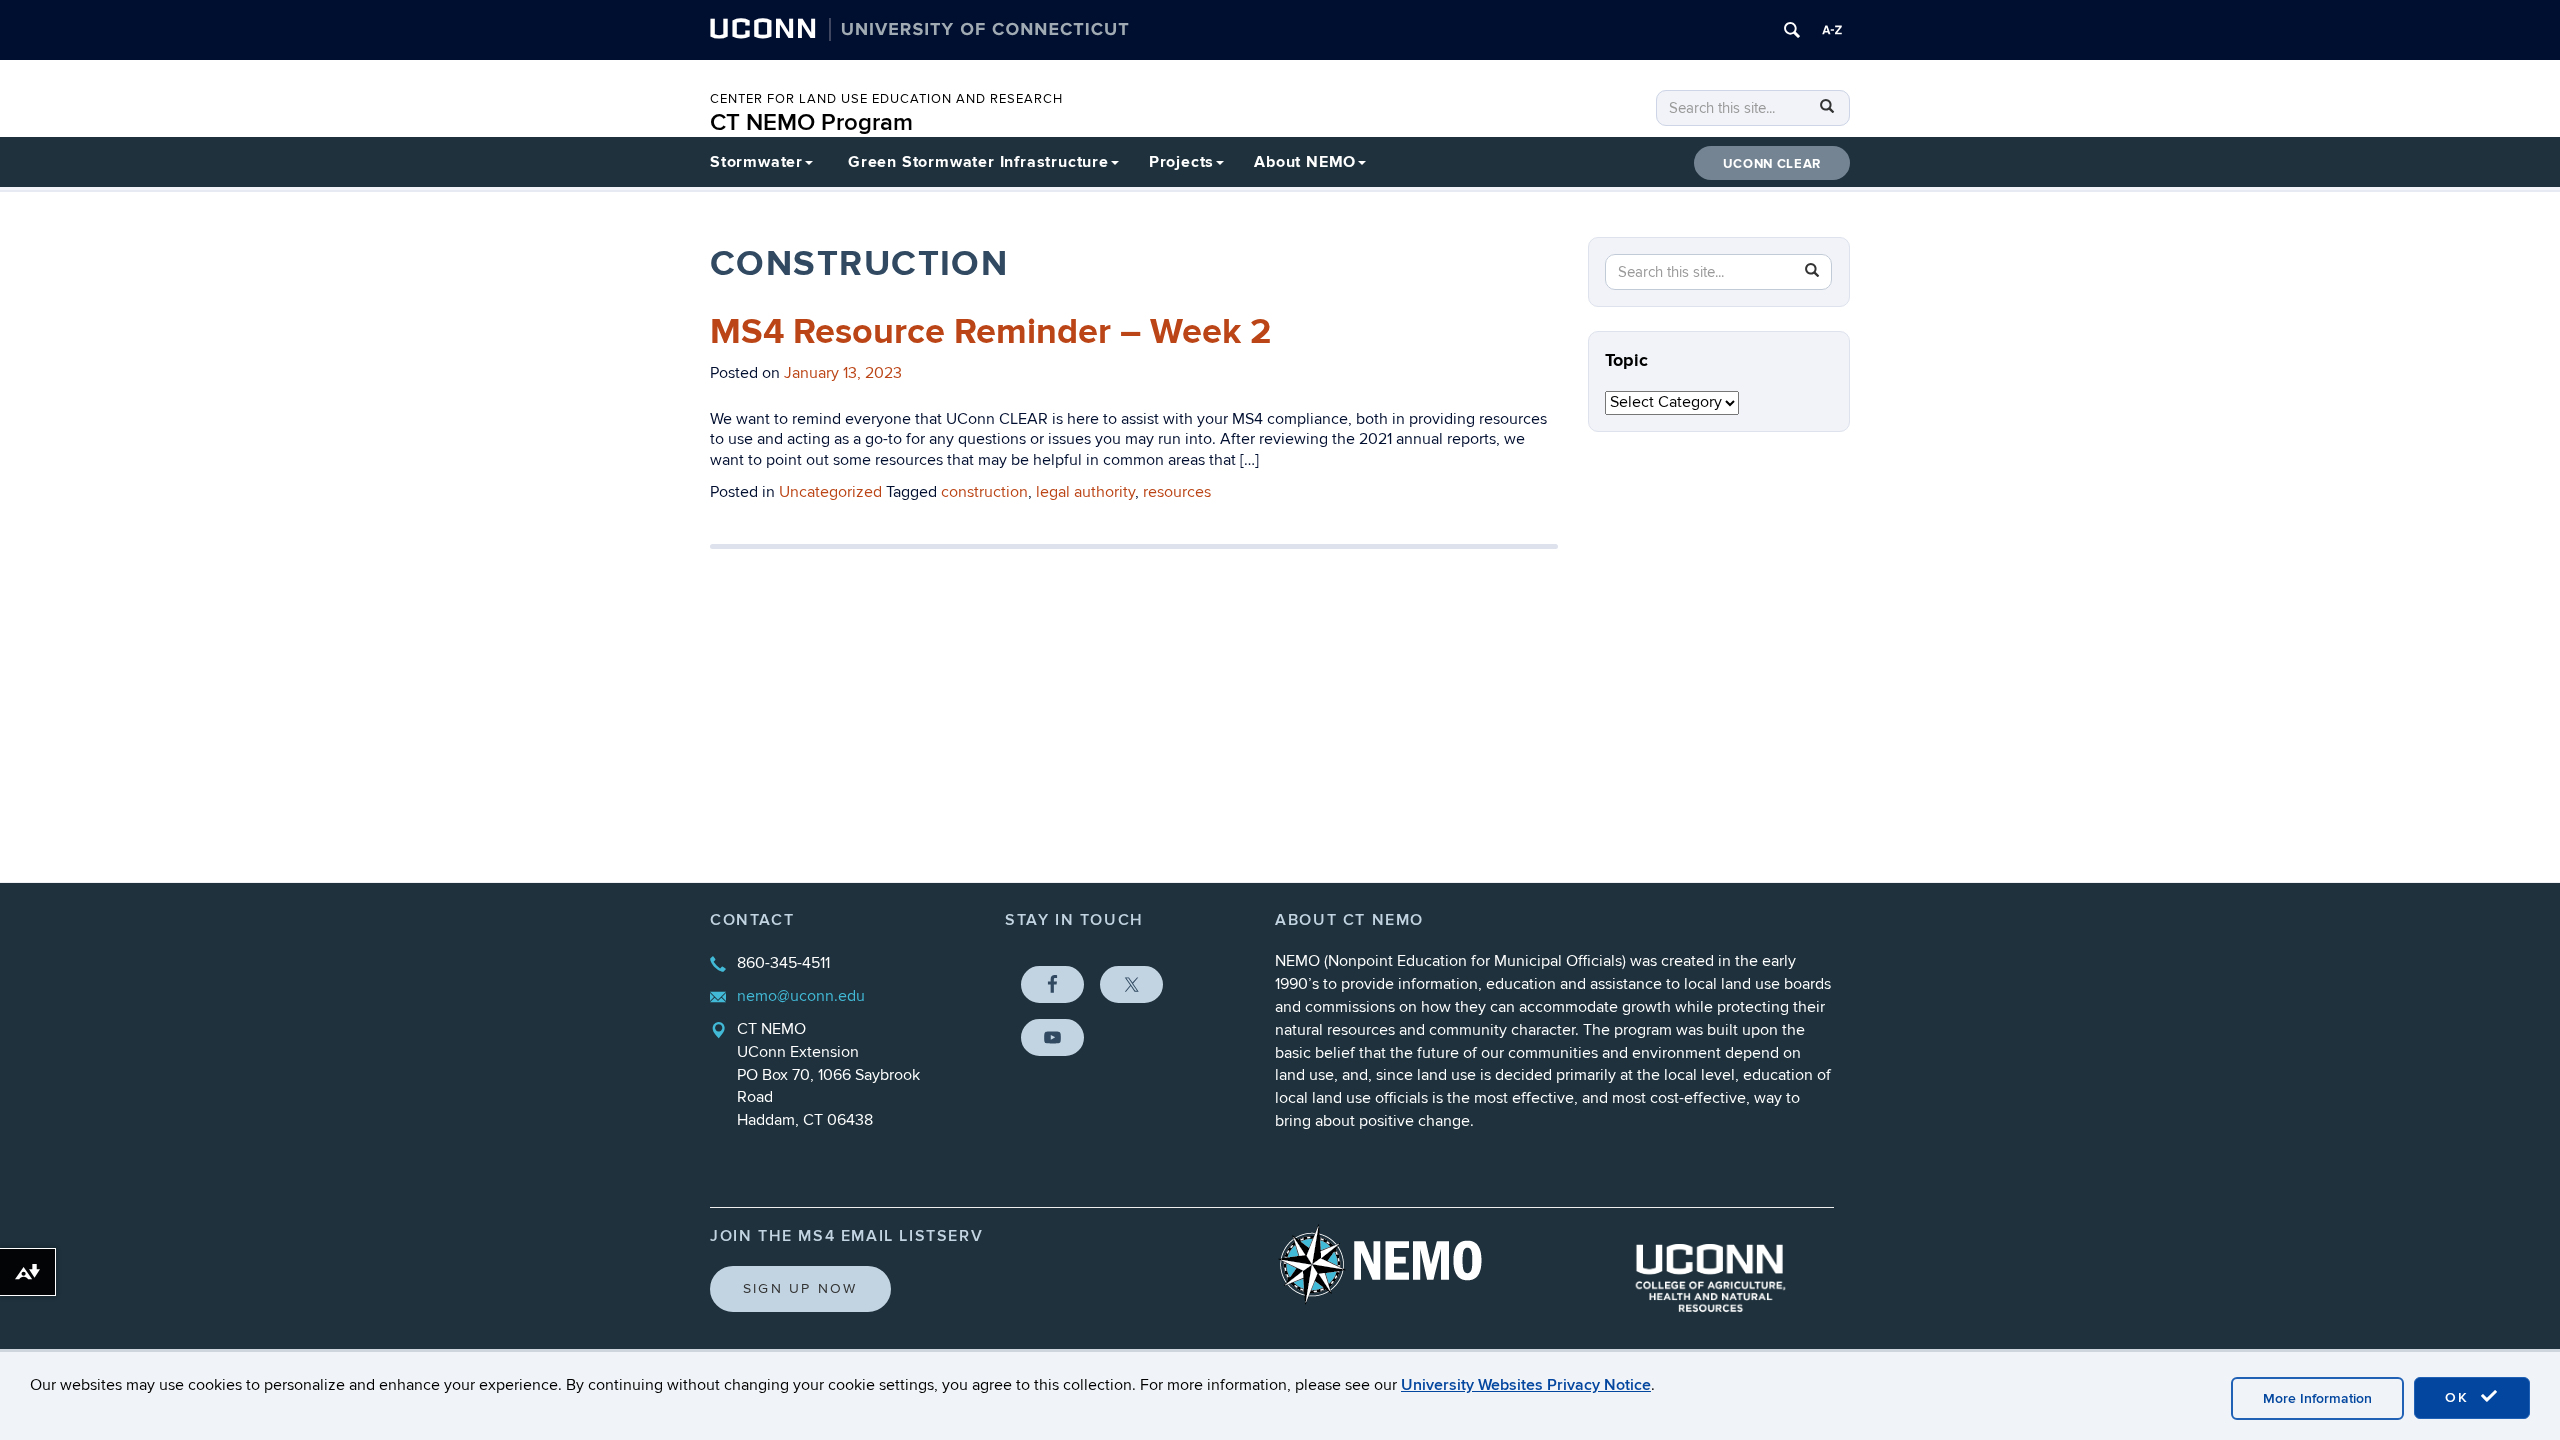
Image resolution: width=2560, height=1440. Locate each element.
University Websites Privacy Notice (1526, 1385)
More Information (2317, 1398)
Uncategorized (830, 492)
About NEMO (1305, 162)
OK (2460, 1397)
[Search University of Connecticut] (1792, 30)
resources (1177, 492)
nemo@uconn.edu (801, 996)
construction (984, 492)
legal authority (1085, 492)
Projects (1181, 162)
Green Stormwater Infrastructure (978, 162)
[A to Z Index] (1832, 30)
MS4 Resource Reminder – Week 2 (991, 332)
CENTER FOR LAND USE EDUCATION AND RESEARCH (886, 99)
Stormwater (756, 162)
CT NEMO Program (811, 122)
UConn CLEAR (1772, 164)
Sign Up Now (800, 1288)
